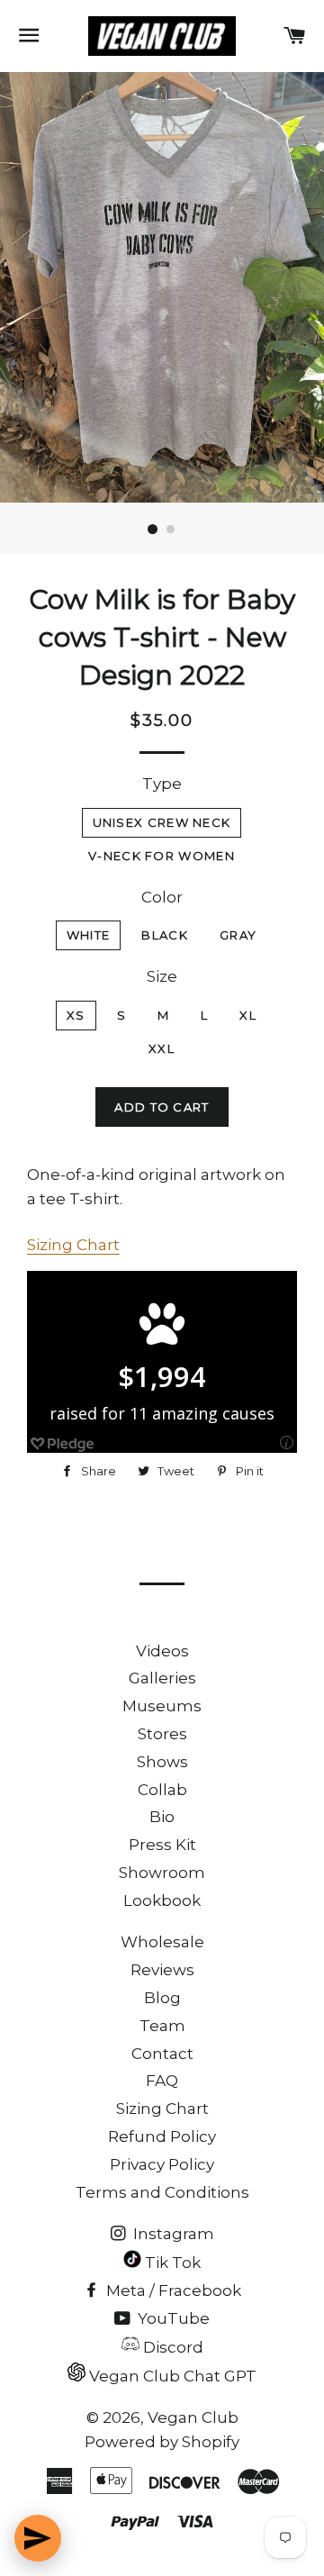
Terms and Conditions (162, 2192)
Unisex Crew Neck (162, 822)
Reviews (162, 1970)
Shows (162, 1762)
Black (165, 935)
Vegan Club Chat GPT (171, 2376)
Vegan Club (193, 2417)
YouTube (172, 2318)
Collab (162, 1790)
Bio (162, 1817)
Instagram (172, 2234)
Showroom (162, 1873)
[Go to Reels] (38, 2538)
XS (76, 1015)
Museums (162, 1706)
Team (162, 2026)
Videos (162, 1651)
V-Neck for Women (162, 856)
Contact (162, 2054)
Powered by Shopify (162, 2442)
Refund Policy (162, 2136)
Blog (162, 1998)
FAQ (162, 2081)
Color (162, 897)
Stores (162, 1734)
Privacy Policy (162, 2164)
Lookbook (162, 1900)
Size (162, 976)
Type (162, 784)
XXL (162, 1048)
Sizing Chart (73, 1245)
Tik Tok (171, 2263)
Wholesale (162, 1942)
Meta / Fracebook (172, 2290)
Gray (238, 935)
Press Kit (162, 1845)
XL (248, 1015)
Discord (171, 2347)
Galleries (162, 1678)
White (89, 935)
